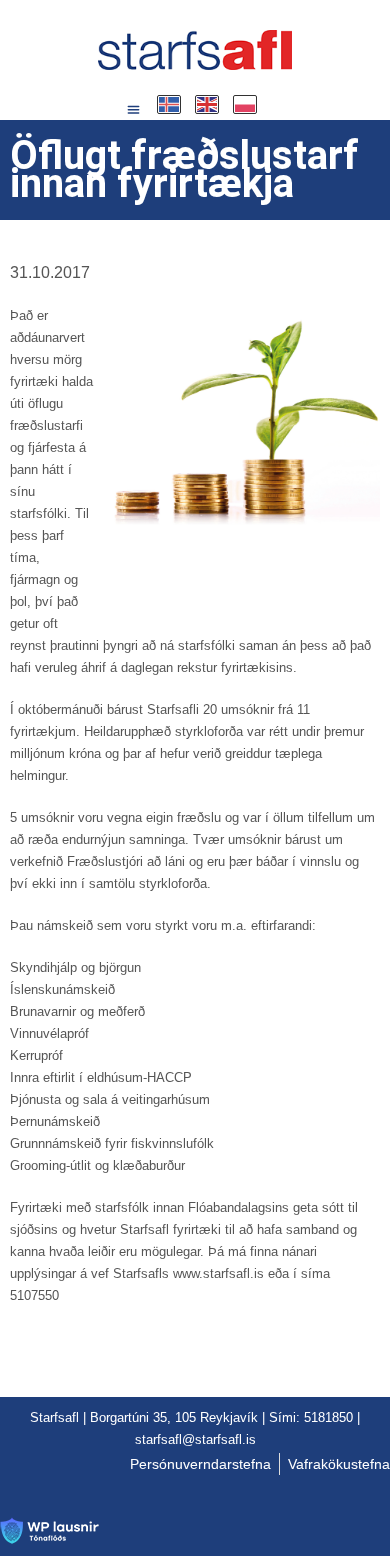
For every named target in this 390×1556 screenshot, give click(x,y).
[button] (134, 110)
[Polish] (246, 104)
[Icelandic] (170, 104)
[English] (208, 104)
